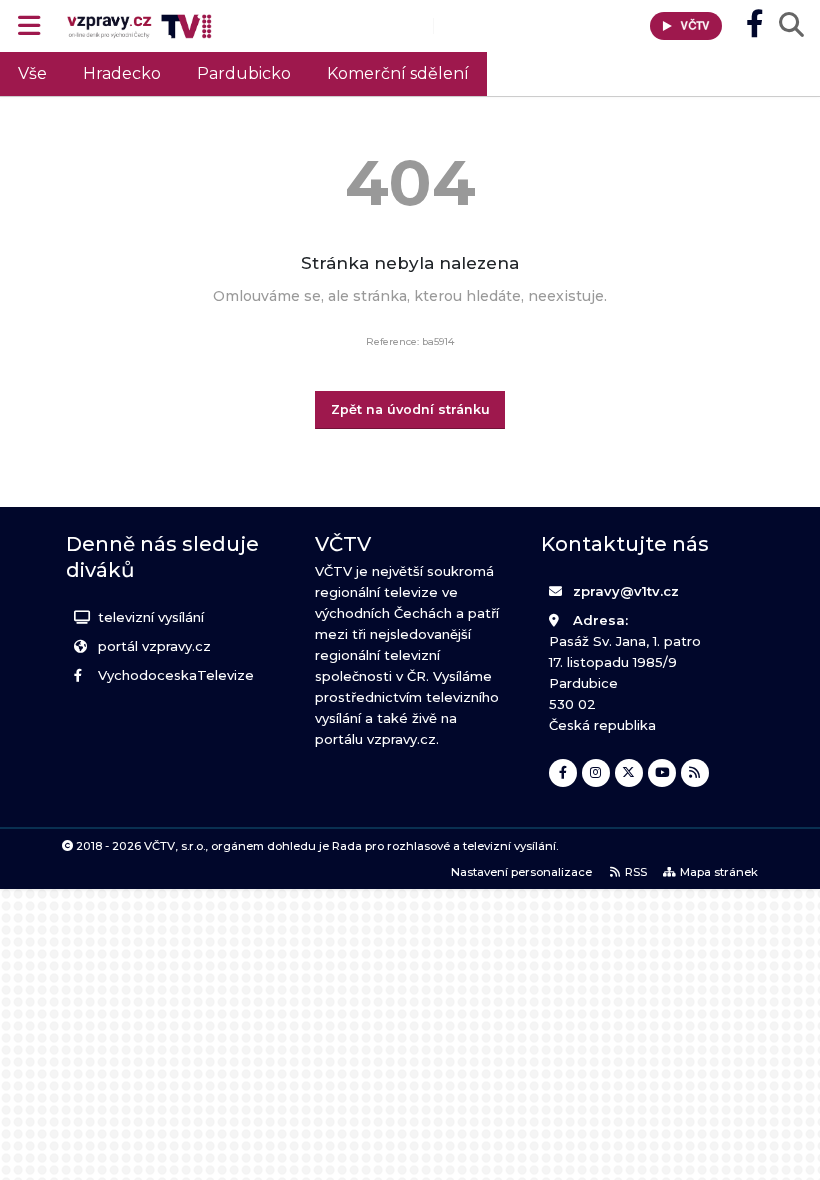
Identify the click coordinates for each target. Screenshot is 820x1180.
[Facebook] (563, 773)
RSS (636, 872)
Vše (32, 73)
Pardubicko (244, 73)
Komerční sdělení (398, 73)
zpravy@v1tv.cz (626, 591)
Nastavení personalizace (521, 872)
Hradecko (122, 73)
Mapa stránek (719, 872)
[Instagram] (596, 773)
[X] (629, 773)
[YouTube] (662, 773)
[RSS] (695, 773)
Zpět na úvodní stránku (410, 409)
